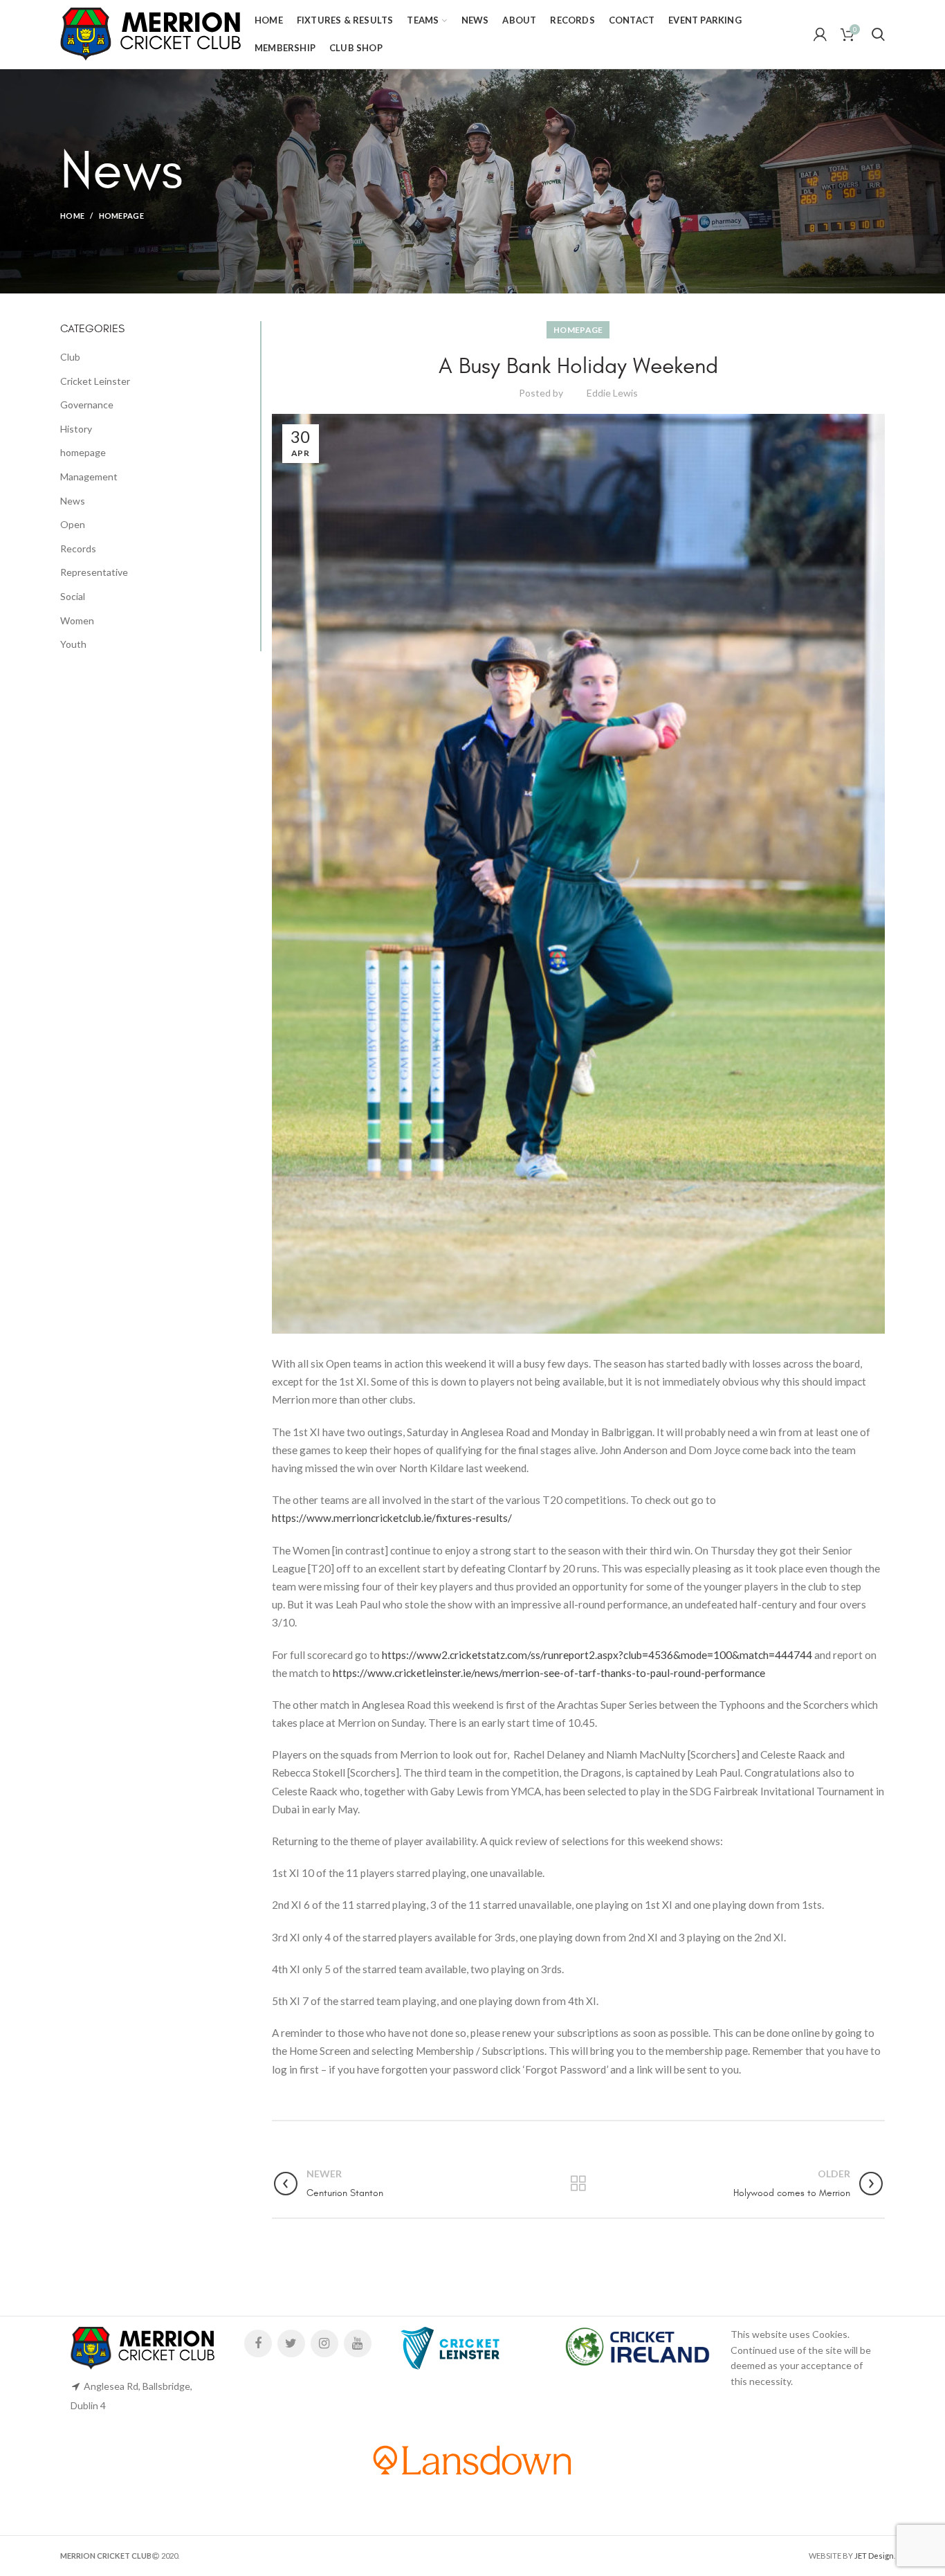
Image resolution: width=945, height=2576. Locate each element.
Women (77, 620)
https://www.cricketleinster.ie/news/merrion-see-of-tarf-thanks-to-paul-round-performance (549, 1673)
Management (89, 477)
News (73, 501)
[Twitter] (291, 2343)
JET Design (874, 2556)
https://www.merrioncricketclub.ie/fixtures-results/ (392, 1518)
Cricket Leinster (95, 381)
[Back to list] (578, 2184)
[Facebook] (258, 2343)
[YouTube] (358, 2343)
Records (78, 548)
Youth (73, 644)
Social (73, 596)
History (76, 429)
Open (73, 524)
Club (70, 357)
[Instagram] (324, 2343)
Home (72, 216)
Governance (87, 405)
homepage (121, 216)
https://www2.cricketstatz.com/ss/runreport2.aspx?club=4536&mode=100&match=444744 (597, 1655)
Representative (94, 572)
